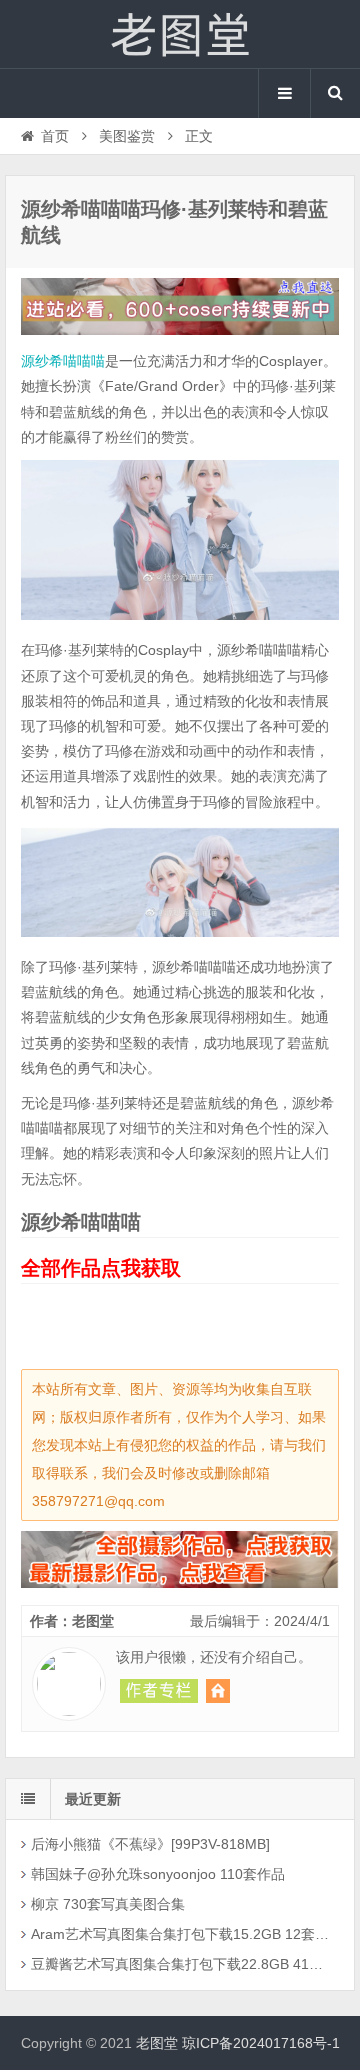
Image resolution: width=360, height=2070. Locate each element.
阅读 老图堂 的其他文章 (159, 1691)
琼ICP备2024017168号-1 (261, 2043)
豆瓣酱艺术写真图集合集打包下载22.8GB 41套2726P (182, 1964)
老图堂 (180, 34)
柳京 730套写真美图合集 (108, 1904)
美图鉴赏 (127, 136)
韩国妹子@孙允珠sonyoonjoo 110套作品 (158, 1874)
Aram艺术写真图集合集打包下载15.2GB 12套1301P (182, 1934)
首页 (55, 136)
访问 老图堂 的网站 (218, 1691)
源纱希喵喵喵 (63, 361)
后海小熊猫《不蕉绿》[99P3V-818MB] (150, 1844)
